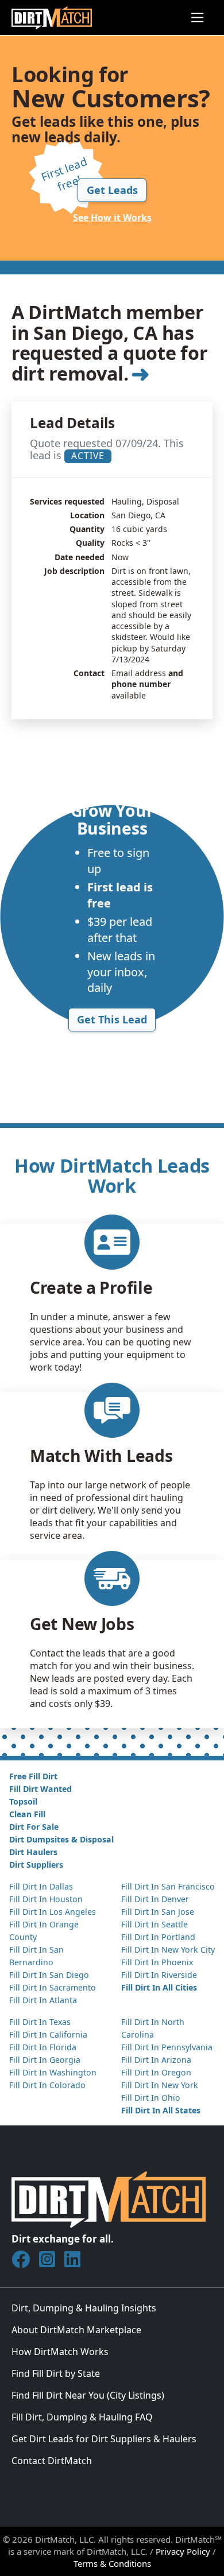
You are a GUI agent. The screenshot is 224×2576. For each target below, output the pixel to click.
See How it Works (112, 218)
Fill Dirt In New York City (168, 1950)
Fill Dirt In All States (161, 2110)
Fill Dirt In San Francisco (168, 1886)
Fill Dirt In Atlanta (43, 2000)
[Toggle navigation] (197, 18)
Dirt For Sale (34, 1827)
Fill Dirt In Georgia (45, 2060)
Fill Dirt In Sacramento (53, 1987)
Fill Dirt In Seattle (155, 1924)
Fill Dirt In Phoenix (157, 1962)
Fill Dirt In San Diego (49, 1975)
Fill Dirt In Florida (43, 2047)
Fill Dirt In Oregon (156, 2072)
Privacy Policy (183, 2551)
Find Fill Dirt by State (56, 2373)
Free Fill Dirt (33, 1776)
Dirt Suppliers (36, 1865)
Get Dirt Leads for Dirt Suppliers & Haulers (104, 2439)
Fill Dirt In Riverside (159, 1975)
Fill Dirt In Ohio (151, 2098)
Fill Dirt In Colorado (47, 2085)
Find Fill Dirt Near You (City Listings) (88, 2395)
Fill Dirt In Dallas (41, 1886)
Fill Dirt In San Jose (158, 1912)
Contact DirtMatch (52, 2461)
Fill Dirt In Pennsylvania (167, 2047)
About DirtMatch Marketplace (76, 2330)
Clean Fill (27, 1814)
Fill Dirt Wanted (40, 1789)
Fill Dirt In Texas (40, 2022)
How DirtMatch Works (60, 2352)
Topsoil (23, 1801)
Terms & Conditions (112, 2563)
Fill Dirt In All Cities (159, 1987)
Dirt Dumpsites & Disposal (61, 1839)
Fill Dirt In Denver (155, 1899)
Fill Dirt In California (48, 2034)
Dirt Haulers (33, 1852)
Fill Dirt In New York (160, 2085)
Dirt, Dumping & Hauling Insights (84, 2308)
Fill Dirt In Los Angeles (53, 1912)
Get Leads (112, 190)
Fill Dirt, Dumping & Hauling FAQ (82, 2417)
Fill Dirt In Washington (53, 2072)
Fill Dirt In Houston (46, 1899)
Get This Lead (112, 1019)
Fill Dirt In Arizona (156, 2060)
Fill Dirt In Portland (158, 1937)
